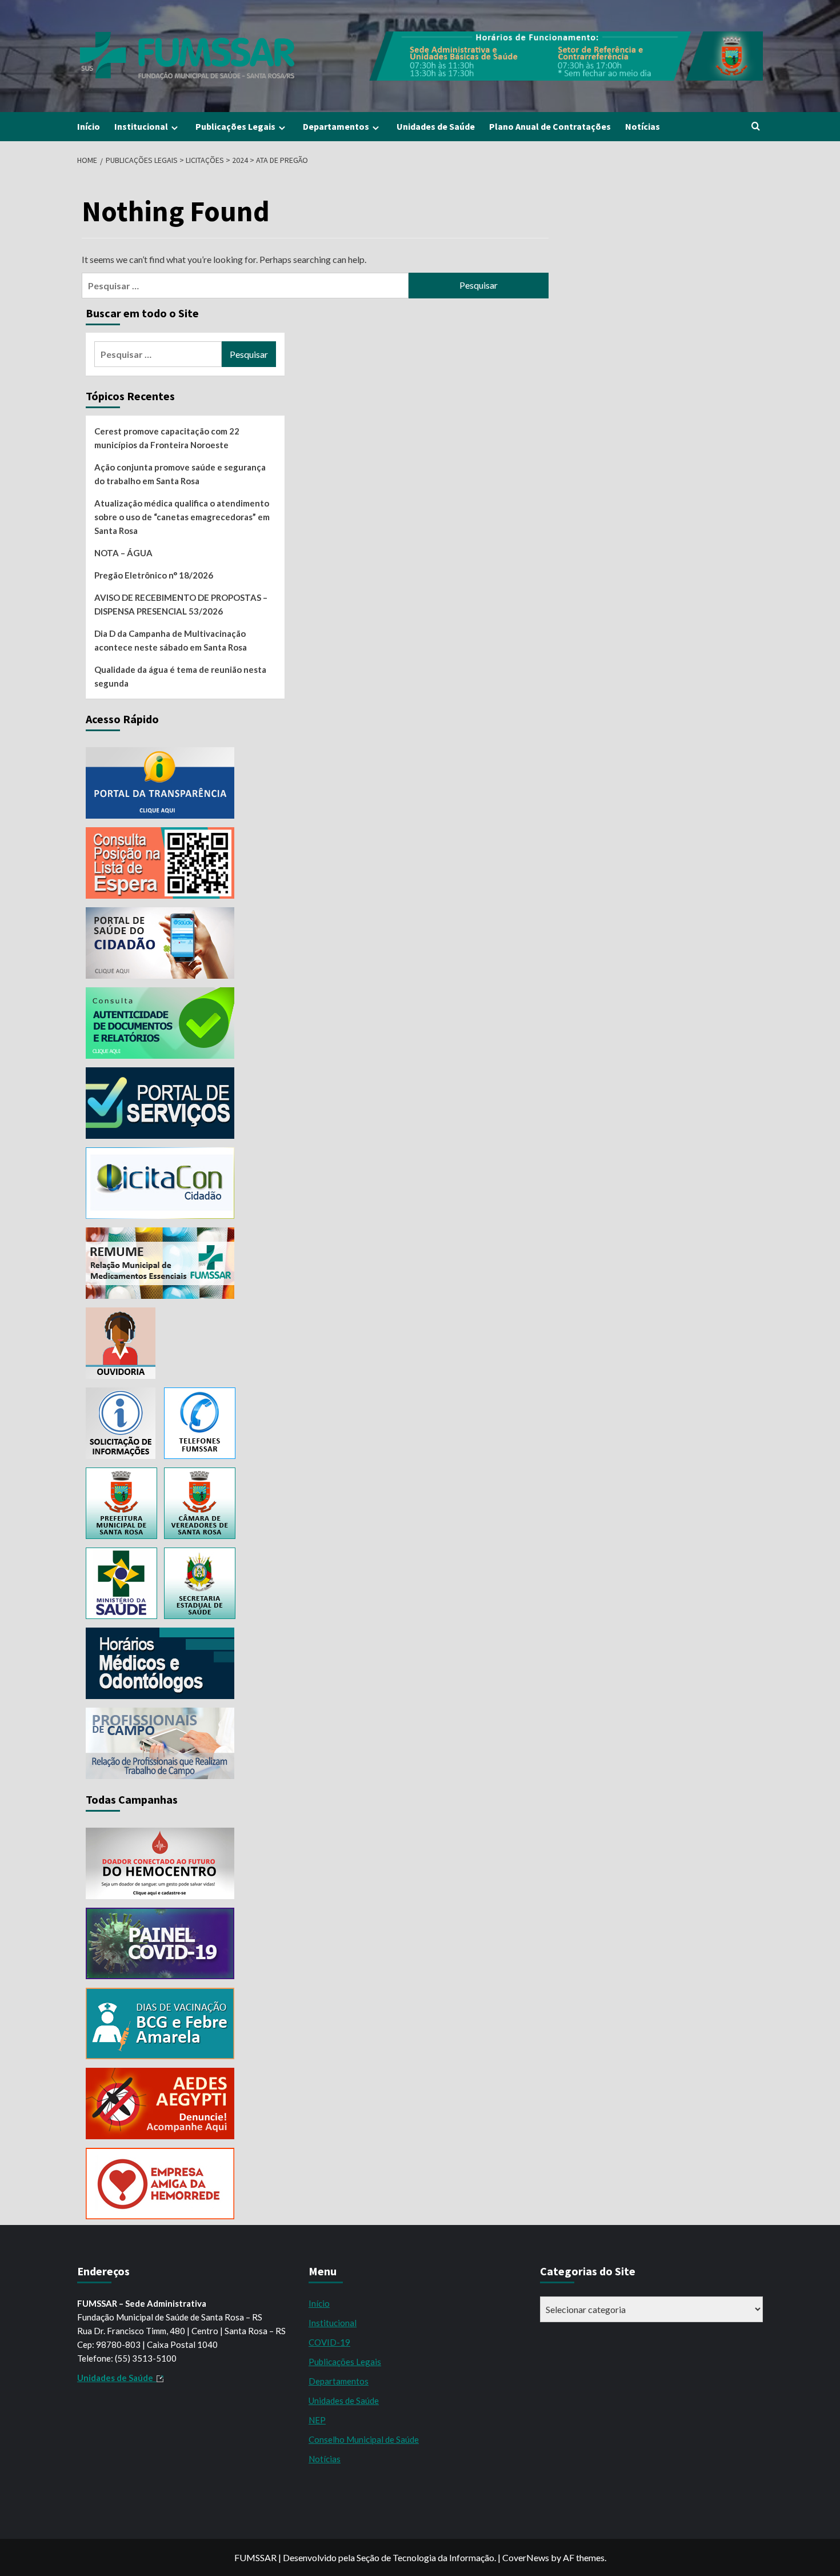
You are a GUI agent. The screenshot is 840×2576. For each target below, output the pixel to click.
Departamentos (336, 126)
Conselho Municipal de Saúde (364, 2439)
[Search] (756, 127)
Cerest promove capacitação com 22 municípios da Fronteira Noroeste (167, 438)
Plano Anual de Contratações (550, 126)
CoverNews (526, 2557)
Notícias (643, 126)
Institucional (141, 126)
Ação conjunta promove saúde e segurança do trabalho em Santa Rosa (180, 474)
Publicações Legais (235, 126)
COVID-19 (329, 2342)
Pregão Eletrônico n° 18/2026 (154, 575)
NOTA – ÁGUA (123, 553)
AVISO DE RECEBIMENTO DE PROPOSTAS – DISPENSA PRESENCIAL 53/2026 (181, 604)
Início (89, 126)
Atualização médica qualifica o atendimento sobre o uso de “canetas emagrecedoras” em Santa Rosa (182, 517)
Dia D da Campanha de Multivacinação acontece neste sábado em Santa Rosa (171, 640)
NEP (317, 2420)
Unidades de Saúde (436, 126)
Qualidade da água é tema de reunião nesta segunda (180, 676)
